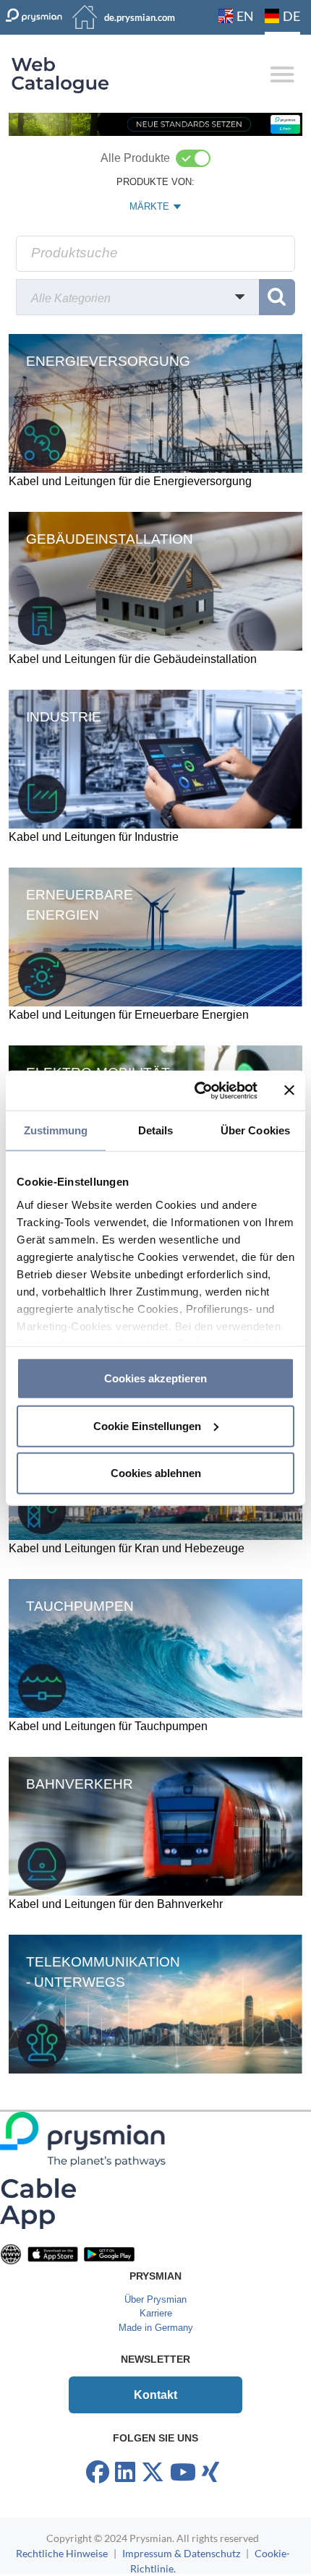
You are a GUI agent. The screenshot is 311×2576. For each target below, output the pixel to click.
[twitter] (153, 2473)
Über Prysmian (155, 2299)
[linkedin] (125, 2473)
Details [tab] (156, 1130)
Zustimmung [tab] (56, 1130)
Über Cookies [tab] (255, 1130)
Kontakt (155, 2395)
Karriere (156, 2313)
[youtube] (183, 2473)
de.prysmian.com (140, 17)
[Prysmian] (155, 123)
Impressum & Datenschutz (181, 2553)
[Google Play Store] (109, 2253)
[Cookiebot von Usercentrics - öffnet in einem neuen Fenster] (196, 1090)
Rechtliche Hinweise (62, 2553)
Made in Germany (156, 2328)
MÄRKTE (156, 210)
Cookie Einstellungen (147, 1425)
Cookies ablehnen (156, 1473)
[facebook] (98, 2473)
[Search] (277, 297)
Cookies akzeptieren (155, 1378)
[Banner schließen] (289, 1090)
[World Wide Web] (11, 2253)
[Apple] (53, 2253)
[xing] (210, 2473)
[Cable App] (38, 2203)
